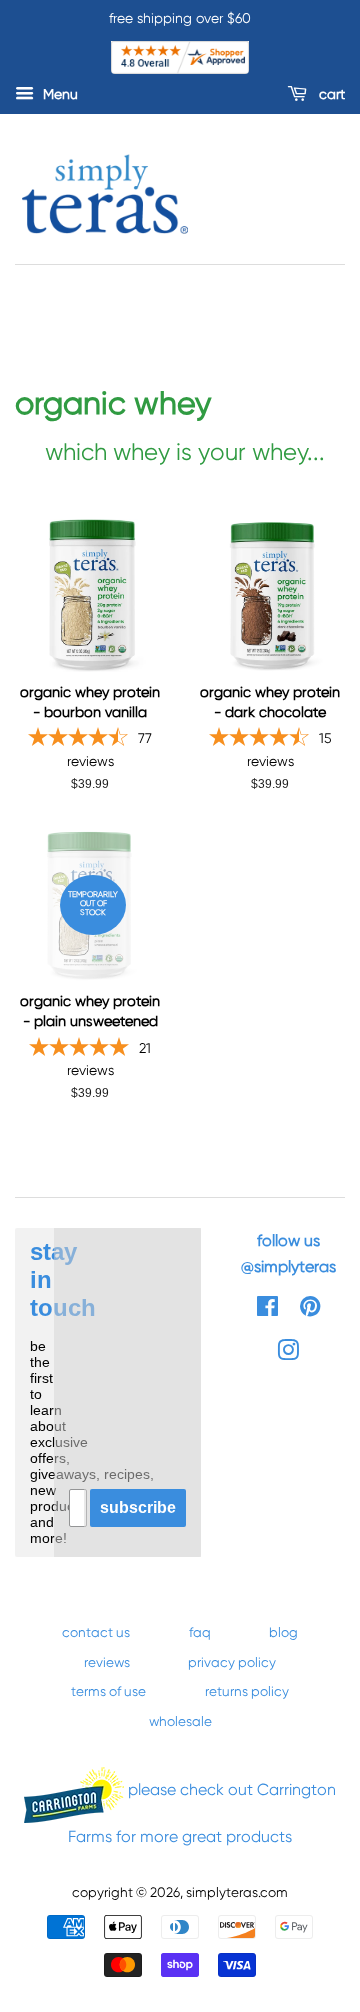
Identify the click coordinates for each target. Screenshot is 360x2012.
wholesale (180, 1721)
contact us (96, 1632)
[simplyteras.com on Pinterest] (310, 1310)
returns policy (247, 1691)
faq (200, 1632)
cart (330, 94)
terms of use (108, 1691)
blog (283, 1632)
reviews (107, 1662)
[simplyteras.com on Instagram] (288, 1354)
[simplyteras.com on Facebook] (267, 1310)
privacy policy (232, 1662)
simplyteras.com (237, 1892)
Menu (58, 94)
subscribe (138, 1507)
